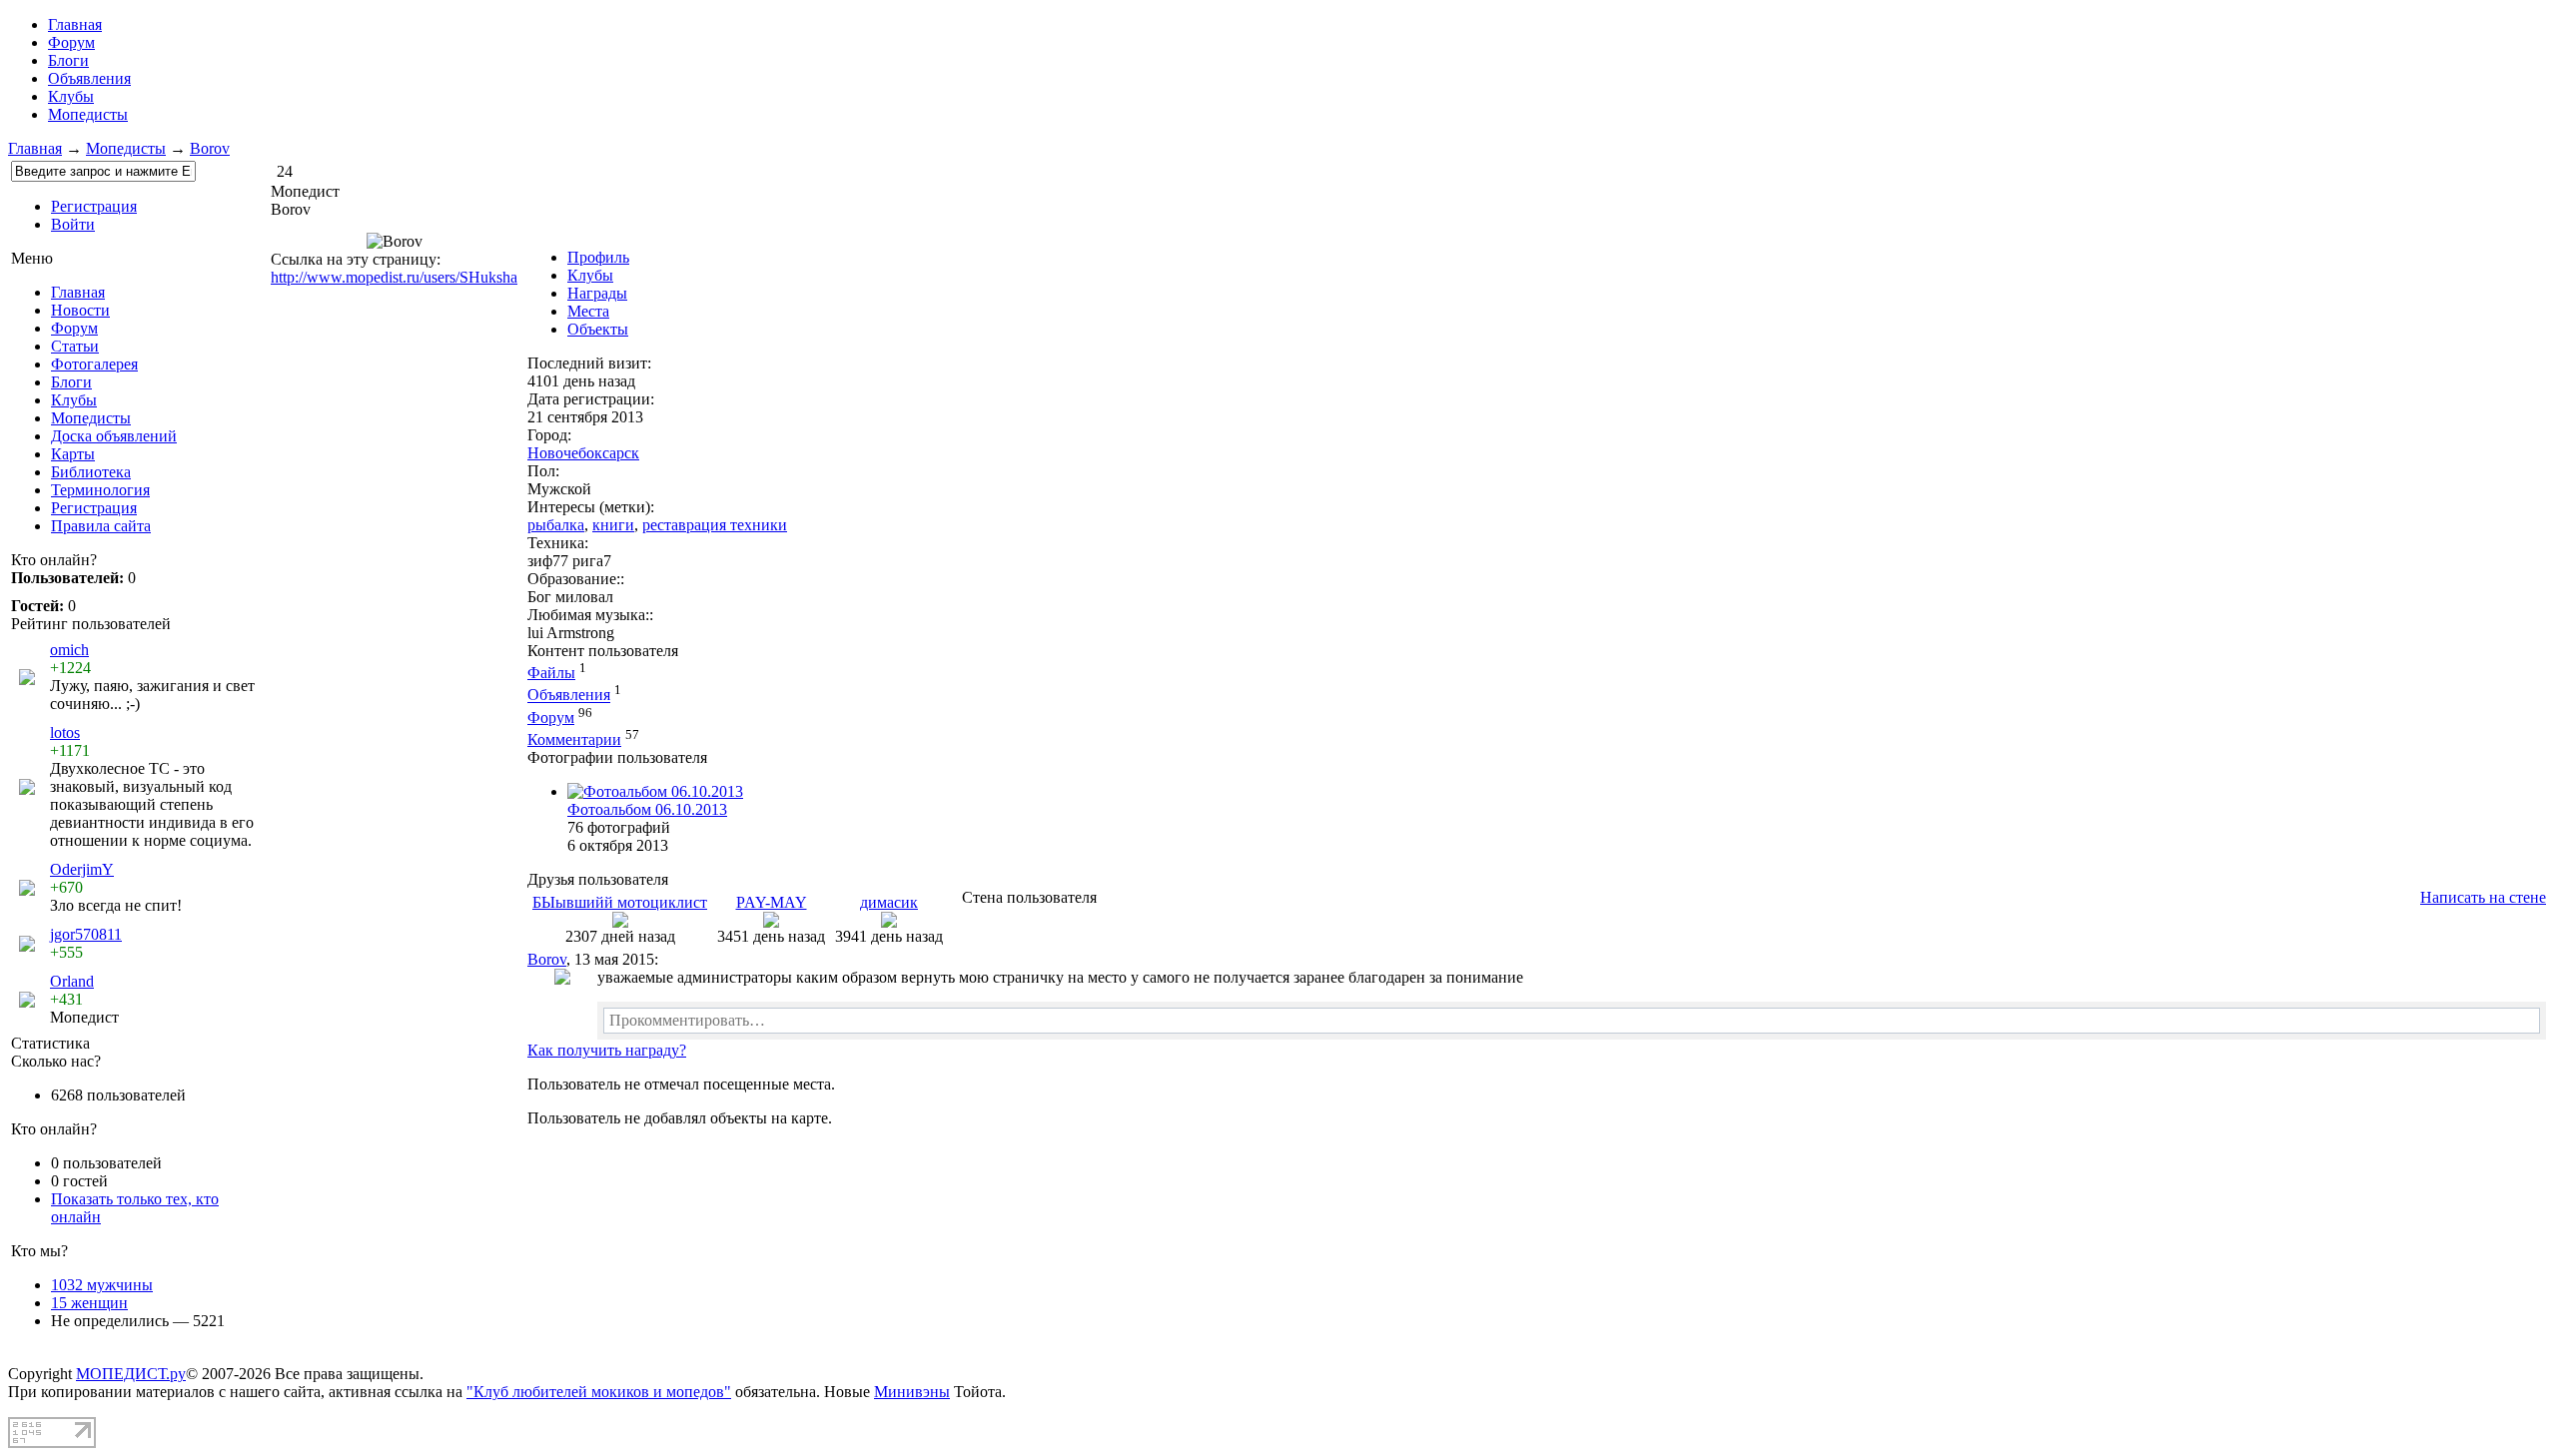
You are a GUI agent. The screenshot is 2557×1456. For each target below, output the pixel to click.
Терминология (100, 490)
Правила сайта (101, 526)
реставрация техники (715, 525)
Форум (71, 42)
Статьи (75, 346)
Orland (72, 981)
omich (69, 650)
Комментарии (574, 739)
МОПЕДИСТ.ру (131, 1374)
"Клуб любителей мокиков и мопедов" (599, 1392)
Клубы (71, 96)
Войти (73, 224)
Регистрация (94, 206)
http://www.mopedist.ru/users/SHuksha (394, 277)
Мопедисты (88, 114)
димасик (889, 902)
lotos (65, 732)
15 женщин (89, 1303)
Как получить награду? (607, 1050)
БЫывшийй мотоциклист (620, 902)
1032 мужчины (102, 1285)
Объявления (89, 78)
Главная (35, 148)
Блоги (68, 60)
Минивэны (912, 1392)
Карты (73, 454)
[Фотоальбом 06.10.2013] (655, 791)
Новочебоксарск (583, 453)
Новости (80, 310)
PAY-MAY (772, 902)
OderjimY (82, 869)
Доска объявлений (114, 436)
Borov (210, 148)
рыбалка (556, 525)
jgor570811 (86, 934)
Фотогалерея (94, 364)
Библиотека (91, 472)
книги (613, 525)
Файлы (551, 673)
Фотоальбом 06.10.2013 (647, 809)
